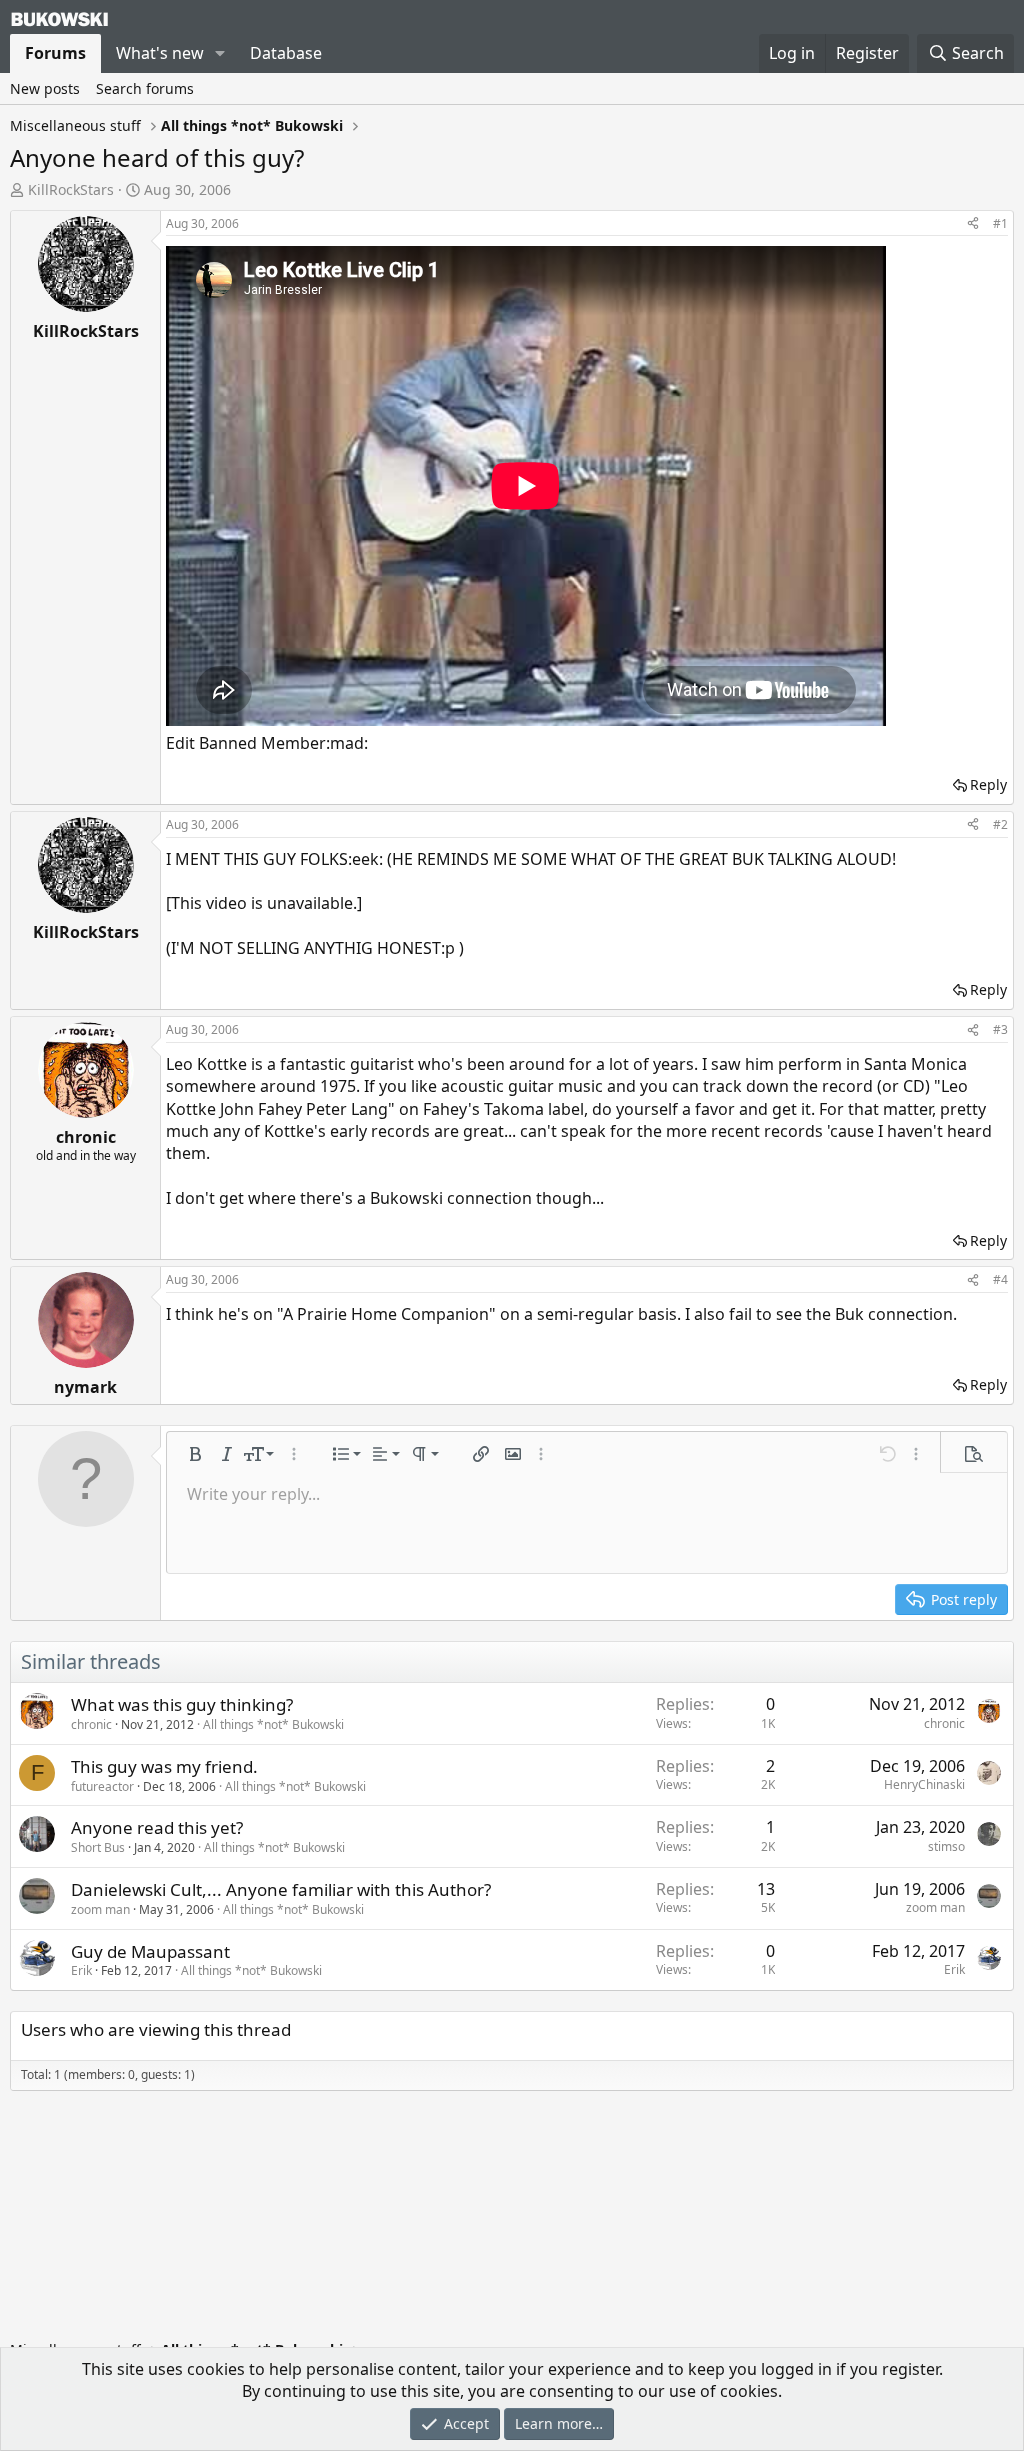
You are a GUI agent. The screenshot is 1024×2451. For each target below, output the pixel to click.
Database (286, 53)
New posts (45, 88)
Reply (988, 784)
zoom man (100, 1909)
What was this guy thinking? (182, 1704)
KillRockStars (71, 189)
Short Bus (98, 1847)
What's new (160, 53)
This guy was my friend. (164, 1766)
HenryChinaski (924, 1784)
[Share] (973, 224)
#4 (1000, 1279)
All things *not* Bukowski (273, 1724)
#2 (1000, 824)
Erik (81, 1970)
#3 (1000, 1029)
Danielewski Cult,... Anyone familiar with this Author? (281, 1889)
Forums (55, 53)
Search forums (145, 88)
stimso (946, 1846)
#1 (1000, 223)
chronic (91, 1724)
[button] (220, 53)
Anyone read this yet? (157, 1827)
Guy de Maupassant (150, 1951)
